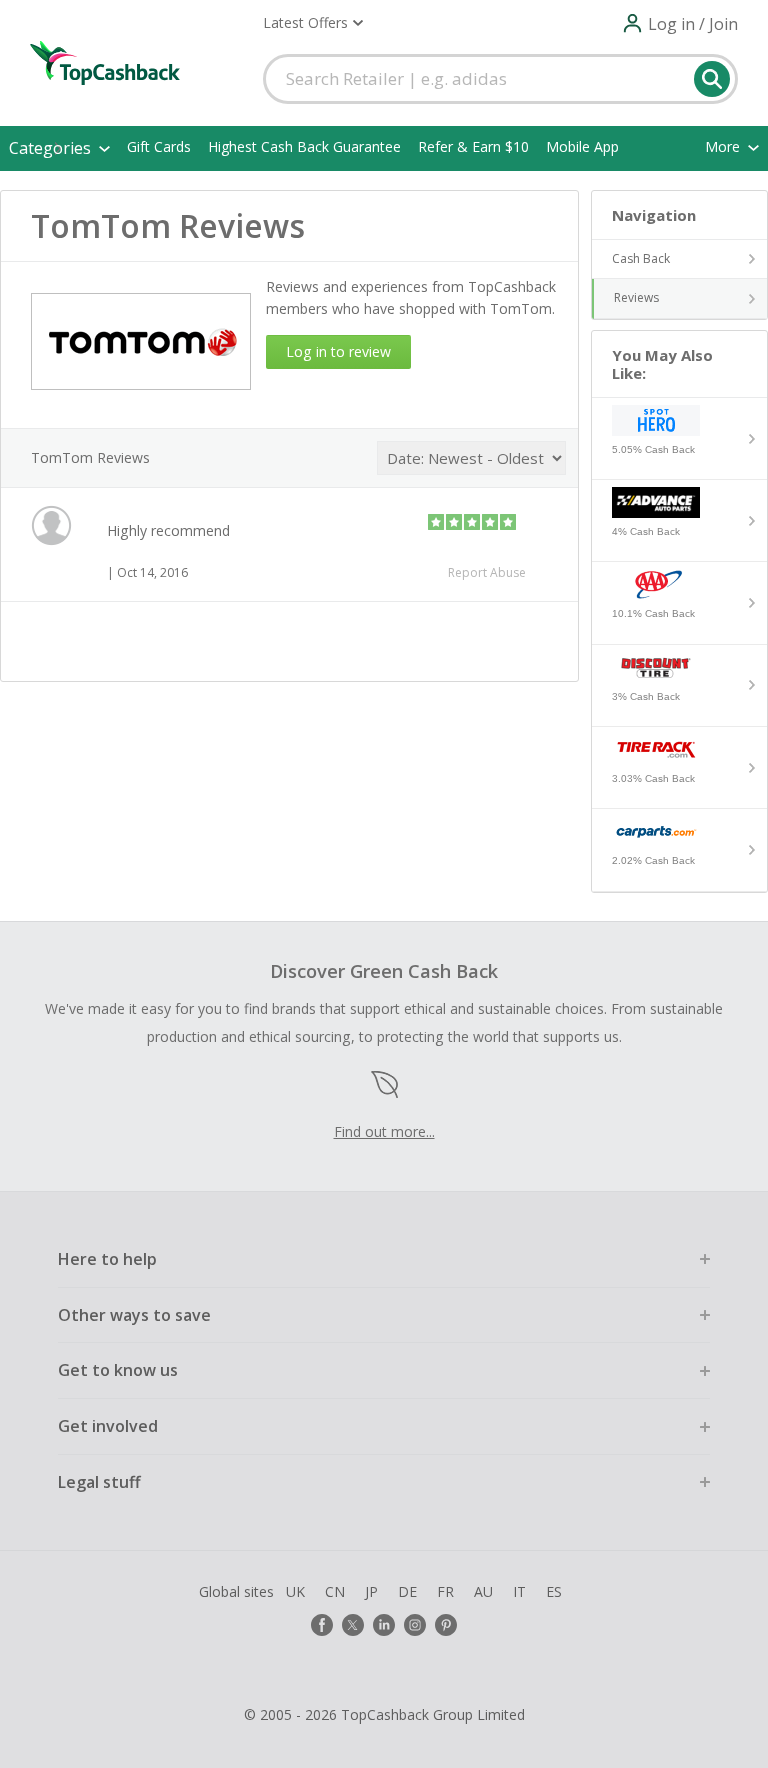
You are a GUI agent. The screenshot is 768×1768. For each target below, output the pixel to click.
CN (335, 1591)
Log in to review (338, 351)
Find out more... (384, 1131)
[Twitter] (353, 1625)
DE (407, 1591)
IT (519, 1591)
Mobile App (582, 146)
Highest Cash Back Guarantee (304, 146)
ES (554, 1591)
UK (295, 1591)
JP (371, 1591)
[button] (313, 23)
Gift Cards (159, 146)
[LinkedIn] (384, 1625)
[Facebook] (322, 1625)
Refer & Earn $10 (473, 146)
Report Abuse (487, 572)
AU (483, 1591)
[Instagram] (415, 1625)
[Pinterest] (446, 1625)
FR (445, 1591)
